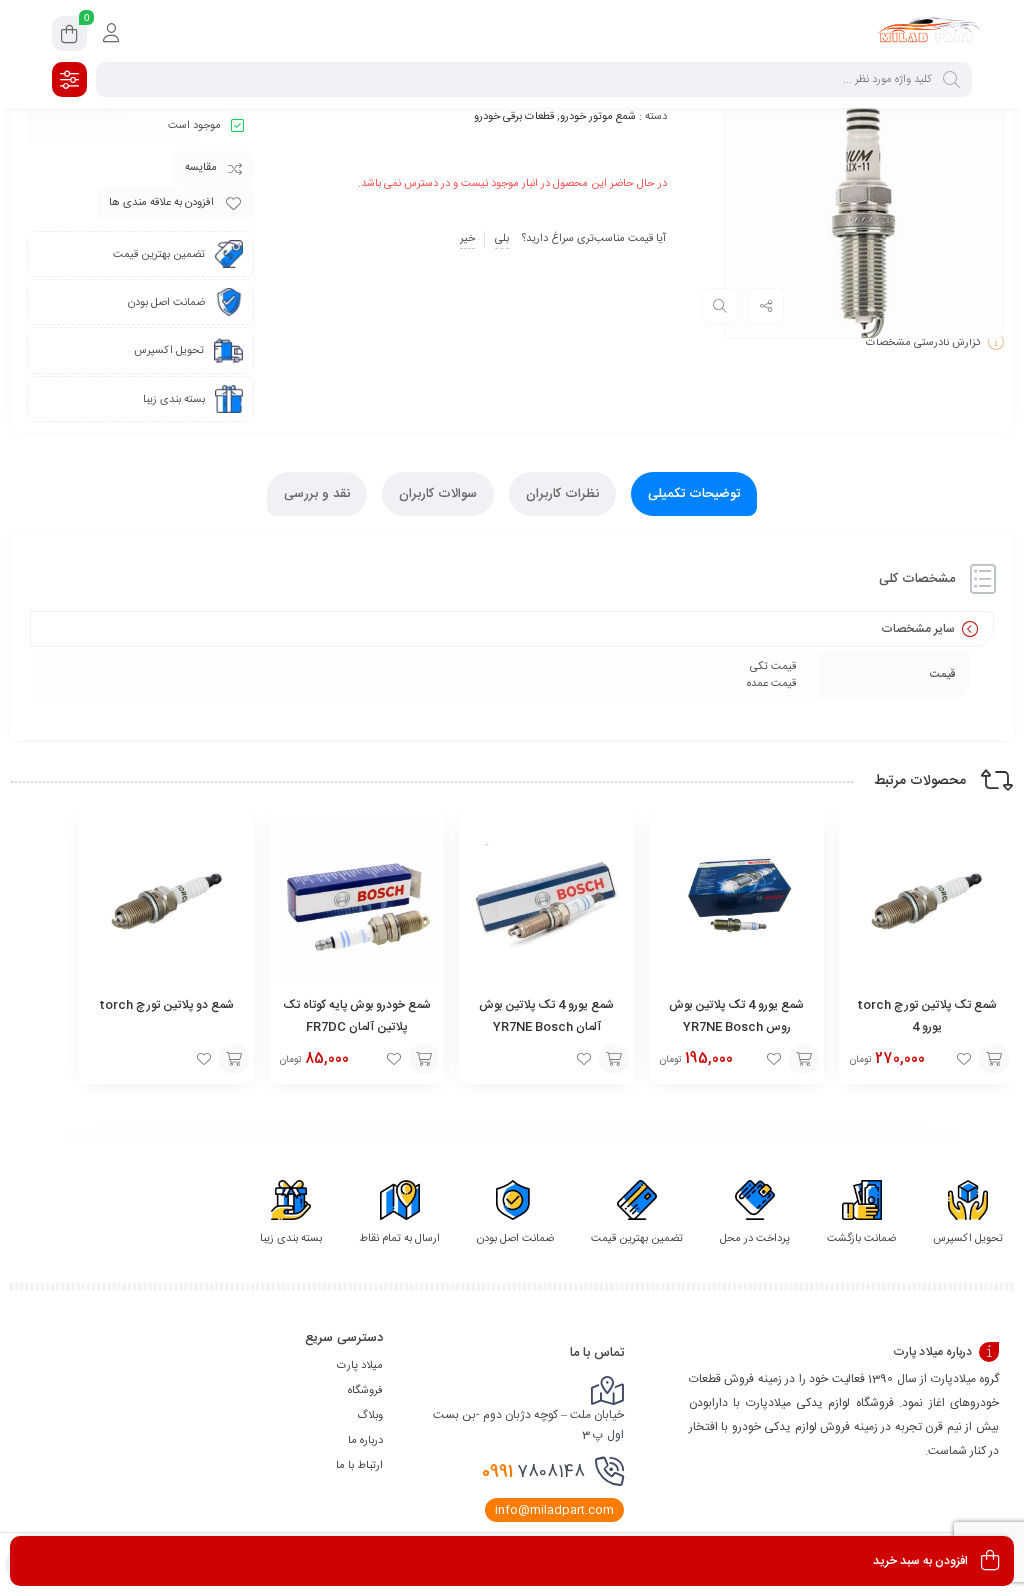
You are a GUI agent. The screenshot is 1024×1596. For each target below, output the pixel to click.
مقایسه (201, 168)
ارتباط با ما (359, 1466)
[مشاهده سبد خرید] (69, 37)
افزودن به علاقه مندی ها (161, 203)
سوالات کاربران (438, 494)
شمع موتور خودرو (598, 117)
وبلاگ (370, 1416)
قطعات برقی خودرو (514, 117)
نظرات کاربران (562, 494)
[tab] (694, 494)
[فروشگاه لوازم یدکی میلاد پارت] (928, 33)
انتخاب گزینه (994, 1059)
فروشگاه (365, 1391)
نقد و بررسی (317, 494)
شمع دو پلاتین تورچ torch (166, 1005)
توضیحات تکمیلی (694, 494)
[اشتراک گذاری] (766, 306)
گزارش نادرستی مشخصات (923, 343)
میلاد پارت (360, 1366)
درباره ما (365, 1441)
